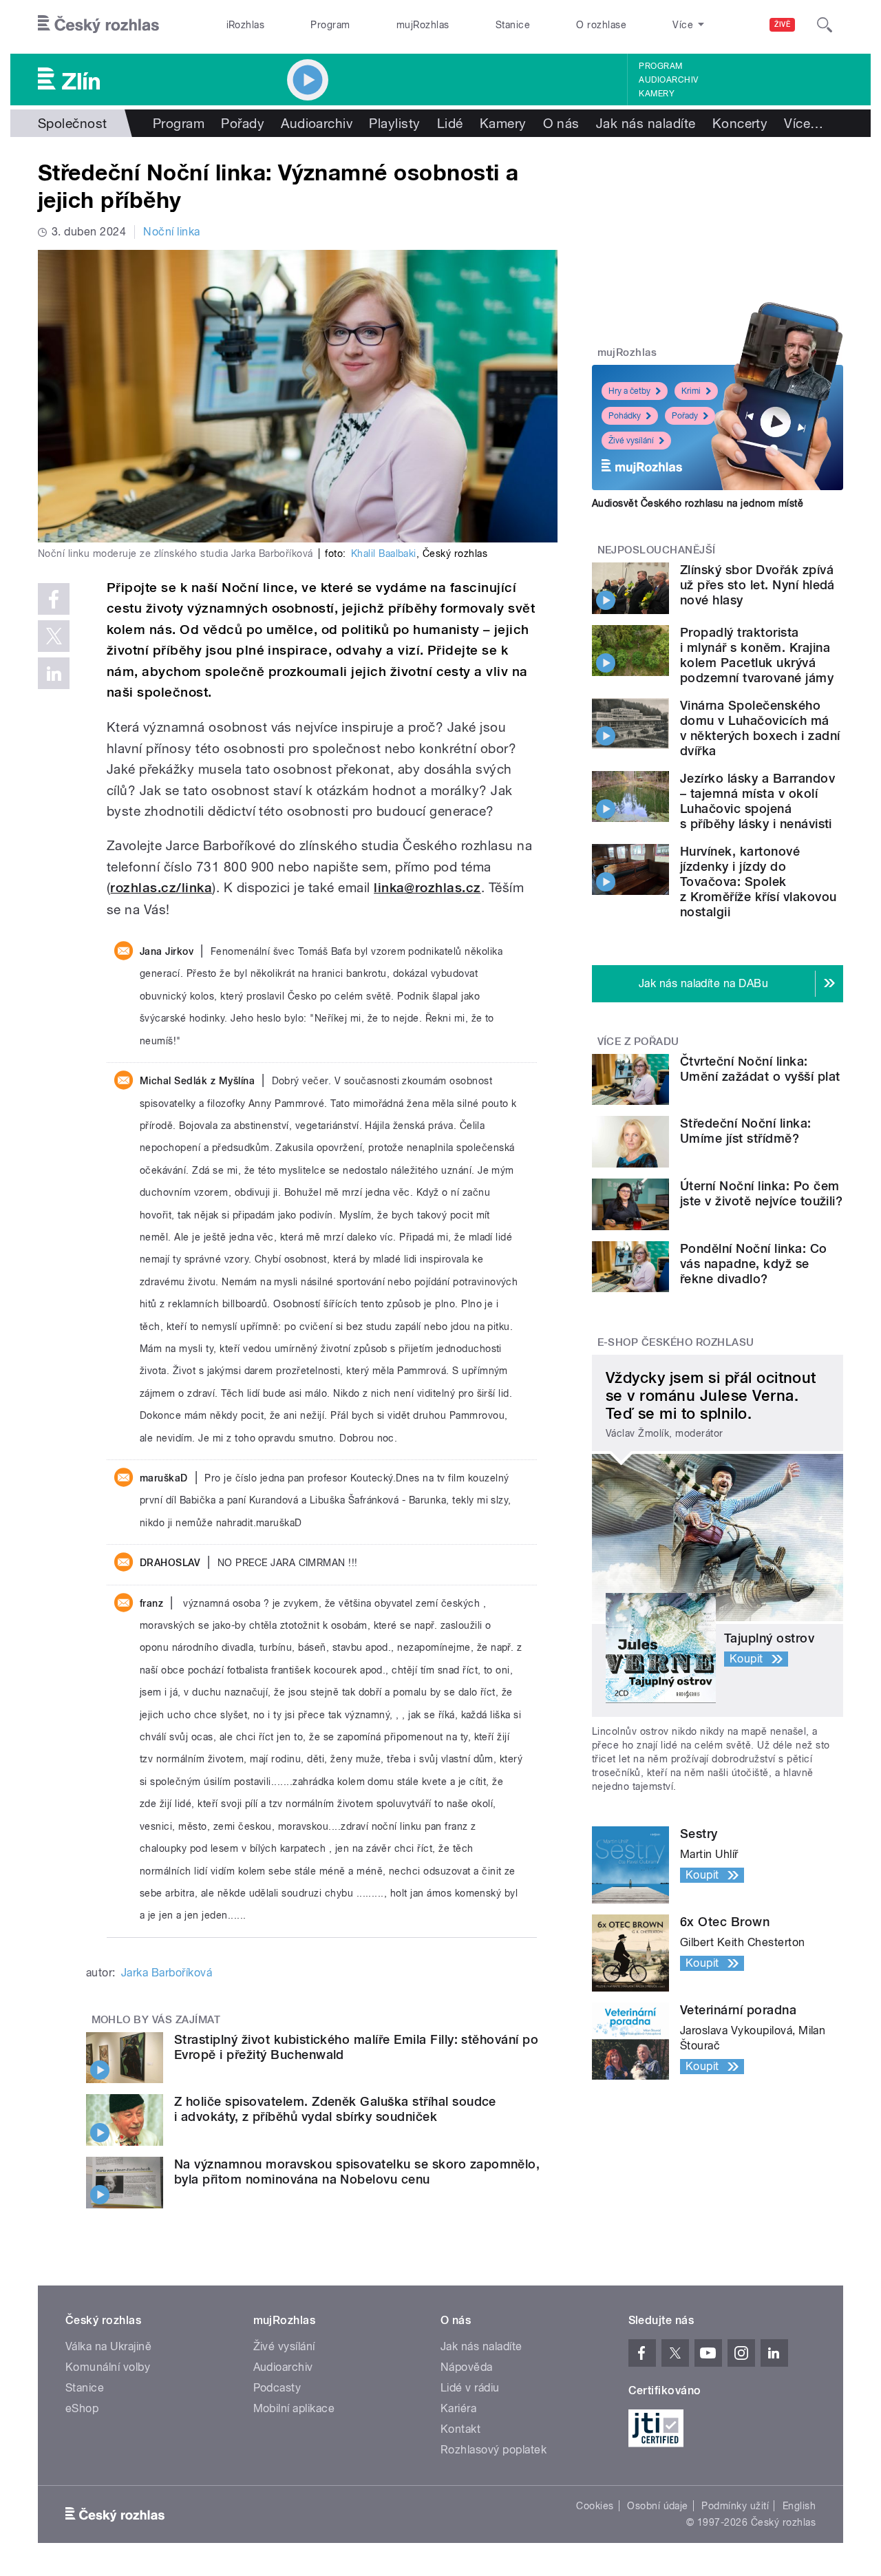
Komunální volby (108, 2367)
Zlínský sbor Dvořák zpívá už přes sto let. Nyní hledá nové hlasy (757, 585)
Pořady (243, 123)
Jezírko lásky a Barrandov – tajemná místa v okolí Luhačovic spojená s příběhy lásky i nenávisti (757, 801)
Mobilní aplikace (294, 2408)
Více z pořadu (638, 1042)
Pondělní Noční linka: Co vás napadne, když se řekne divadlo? (754, 1264)
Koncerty (740, 123)
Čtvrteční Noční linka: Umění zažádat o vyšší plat (760, 1069)
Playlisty (394, 123)
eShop (82, 2408)
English (799, 2506)
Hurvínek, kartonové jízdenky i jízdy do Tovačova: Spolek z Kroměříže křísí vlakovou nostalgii (758, 881)
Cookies (595, 2506)
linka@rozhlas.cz (427, 888)
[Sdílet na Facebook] (54, 599)
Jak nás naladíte (646, 123)
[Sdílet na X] (54, 636)
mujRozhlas (423, 25)
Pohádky (625, 416)
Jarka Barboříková (167, 1973)
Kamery (657, 94)
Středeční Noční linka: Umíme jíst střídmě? (746, 1131)
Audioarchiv (668, 80)
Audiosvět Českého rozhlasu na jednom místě (698, 503)
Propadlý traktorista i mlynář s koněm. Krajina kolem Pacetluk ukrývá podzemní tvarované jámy (757, 655)
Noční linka (171, 232)
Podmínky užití (735, 2506)
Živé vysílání (631, 441)
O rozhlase (601, 25)
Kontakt (460, 2429)
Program (330, 25)
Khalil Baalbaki (384, 553)
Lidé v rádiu (470, 2388)
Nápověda (467, 2367)
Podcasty (277, 2388)
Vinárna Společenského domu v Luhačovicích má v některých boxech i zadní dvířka (760, 728)
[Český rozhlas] (98, 25)
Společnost (73, 123)
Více (804, 123)
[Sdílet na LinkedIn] (54, 673)
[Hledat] (825, 25)
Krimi (691, 391)
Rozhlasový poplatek (493, 2450)
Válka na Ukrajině (108, 2346)
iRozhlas (246, 25)
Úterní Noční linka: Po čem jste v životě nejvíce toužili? (761, 1193)
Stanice (513, 25)
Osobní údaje (658, 2506)
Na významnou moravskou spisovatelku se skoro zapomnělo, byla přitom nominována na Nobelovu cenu (357, 2172)
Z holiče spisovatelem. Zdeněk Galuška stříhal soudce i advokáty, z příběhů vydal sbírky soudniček (335, 2109)
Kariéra (458, 2408)
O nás (561, 123)
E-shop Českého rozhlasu (676, 1342)
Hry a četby (629, 391)
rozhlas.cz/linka (161, 888)
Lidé (450, 123)
